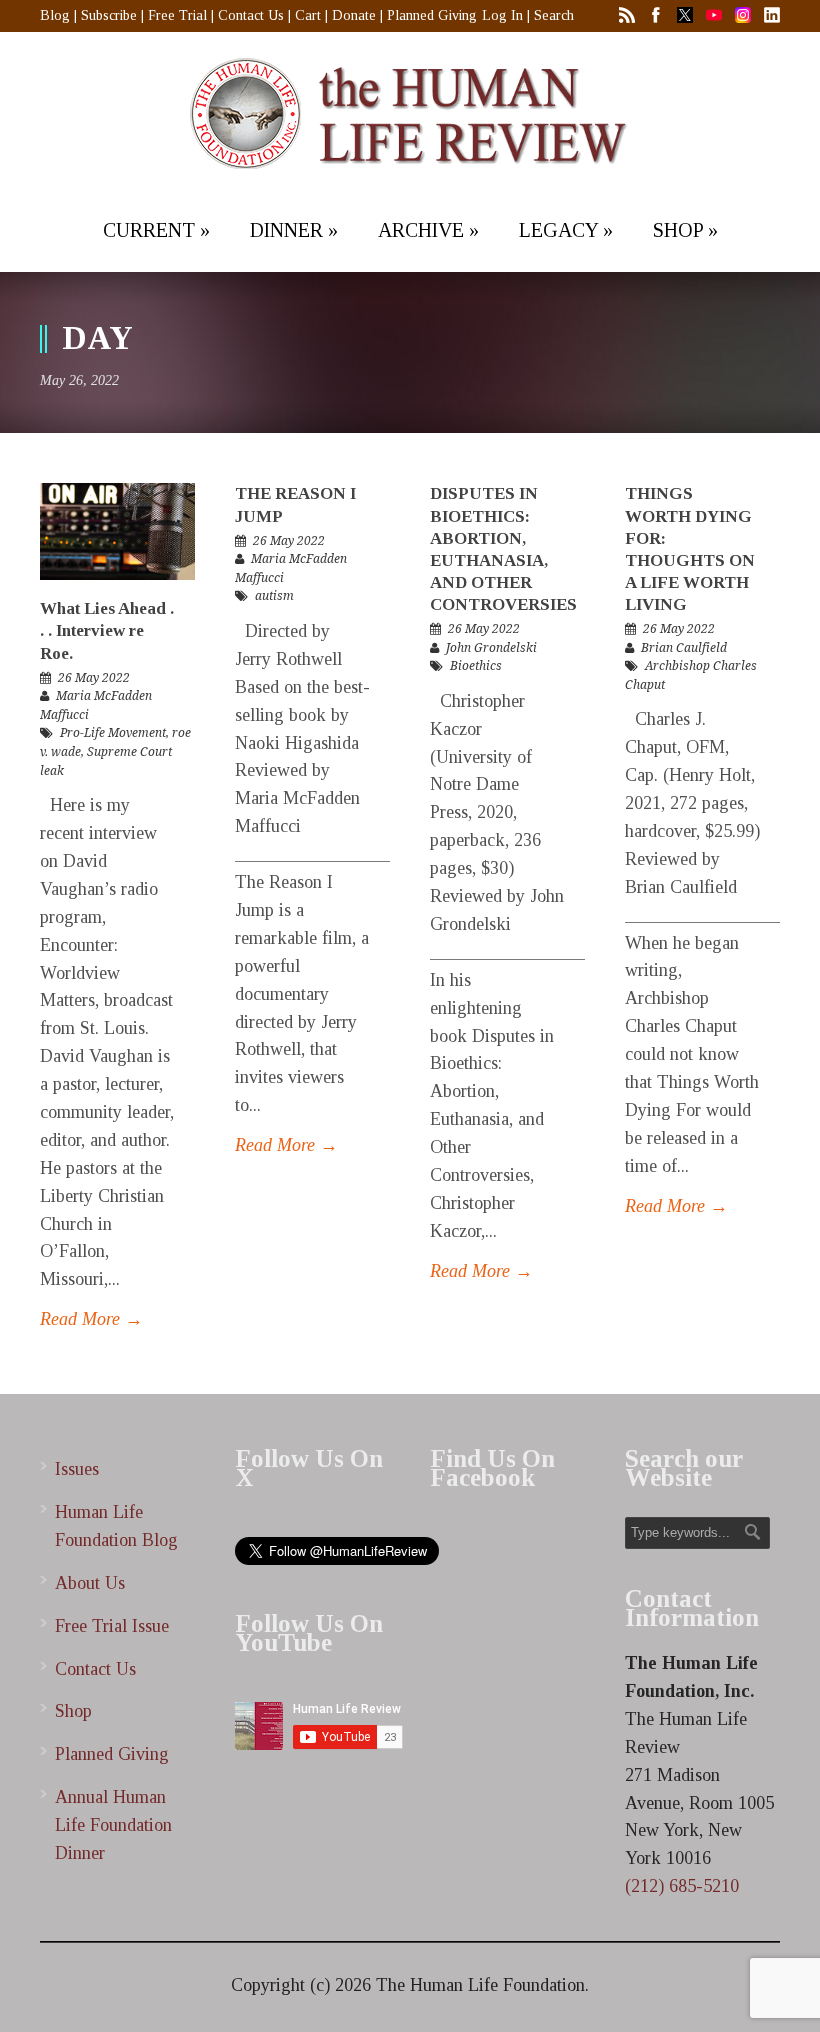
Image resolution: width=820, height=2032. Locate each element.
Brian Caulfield (684, 648)
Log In (502, 15)
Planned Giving (432, 15)
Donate (354, 15)
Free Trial (177, 15)
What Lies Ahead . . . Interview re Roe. (107, 630)
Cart (308, 15)
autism (274, 596)
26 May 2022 (94, 678)
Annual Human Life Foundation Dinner (113, 1825)
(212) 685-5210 (682, 1886)
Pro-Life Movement (113, 733)
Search (554, 15)
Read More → (91, 1319)
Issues (77, 1469)
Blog (55, 15)
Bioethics (476, 666)
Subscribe (109, 15)
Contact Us (251, 15)
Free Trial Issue (112, 1626)
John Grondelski (491, 648)
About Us (90, 1583)
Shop (73, 1711)
